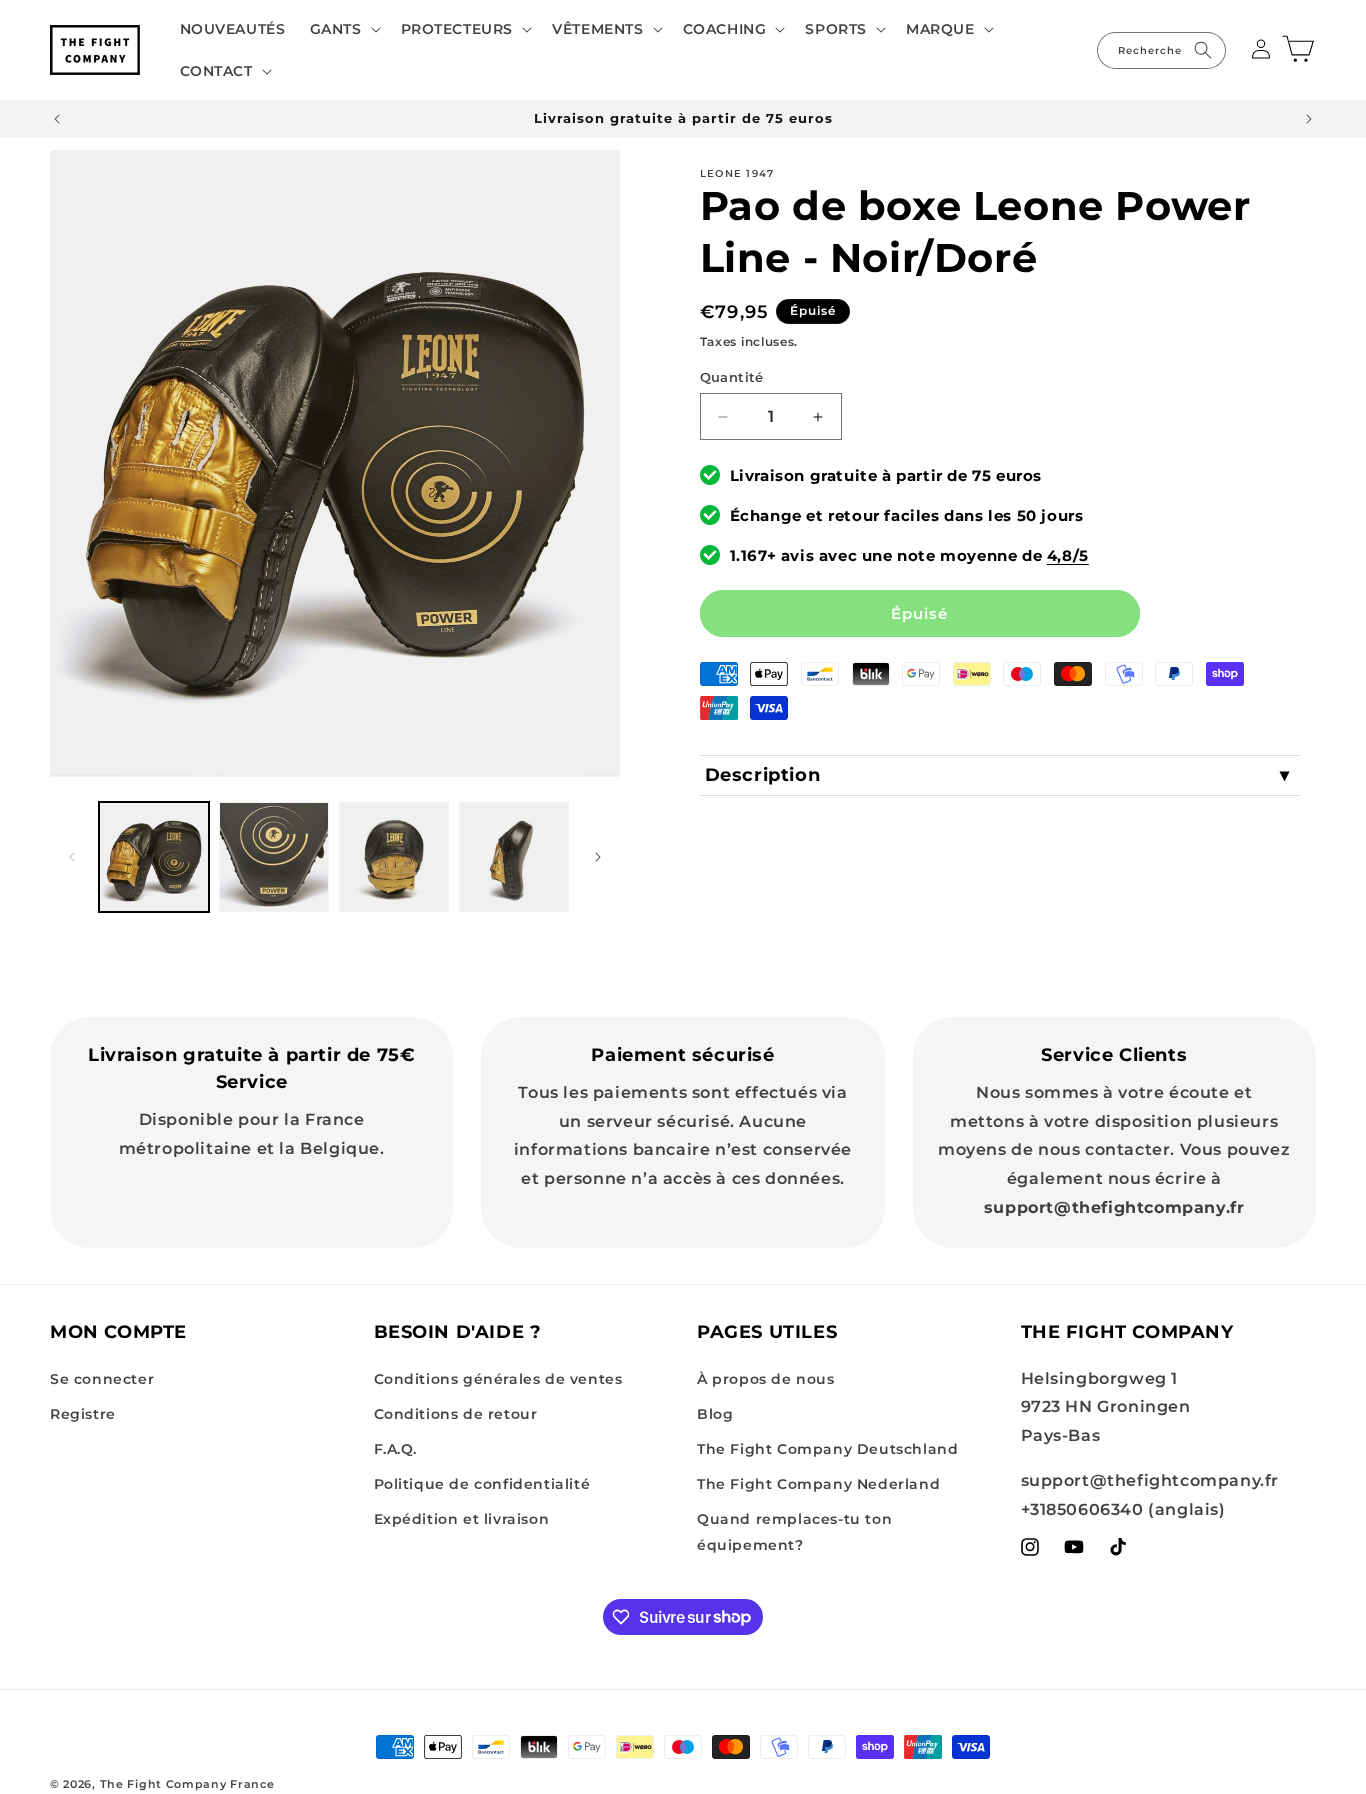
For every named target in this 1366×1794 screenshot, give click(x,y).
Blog (715, 1414)
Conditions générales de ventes (498, 1379)
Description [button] (763, 775)
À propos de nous (766, 1379)
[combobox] (1161, 50)
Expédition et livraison (462, 1519)
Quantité (732, 377)
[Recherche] (1203, 50)
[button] (343, 29)
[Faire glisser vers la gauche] (72, 857)
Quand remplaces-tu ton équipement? (794, 1531)
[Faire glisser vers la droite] (598, 857)
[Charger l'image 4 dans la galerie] (514, 857)
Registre (83, 1414)
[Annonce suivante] (1309, 119)
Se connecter (102, 1379)
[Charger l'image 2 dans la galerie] (274, 857)
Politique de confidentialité (482, 1484)
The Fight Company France (187, 1784)
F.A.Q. (396, 1449)
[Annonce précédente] (57, 119)
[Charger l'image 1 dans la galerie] (154, 857)
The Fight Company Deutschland (827, 1449)
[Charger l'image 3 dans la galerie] (394, 857)
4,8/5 (1068, 555)
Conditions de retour (456, 1414)
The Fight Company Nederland (818, 1484)
